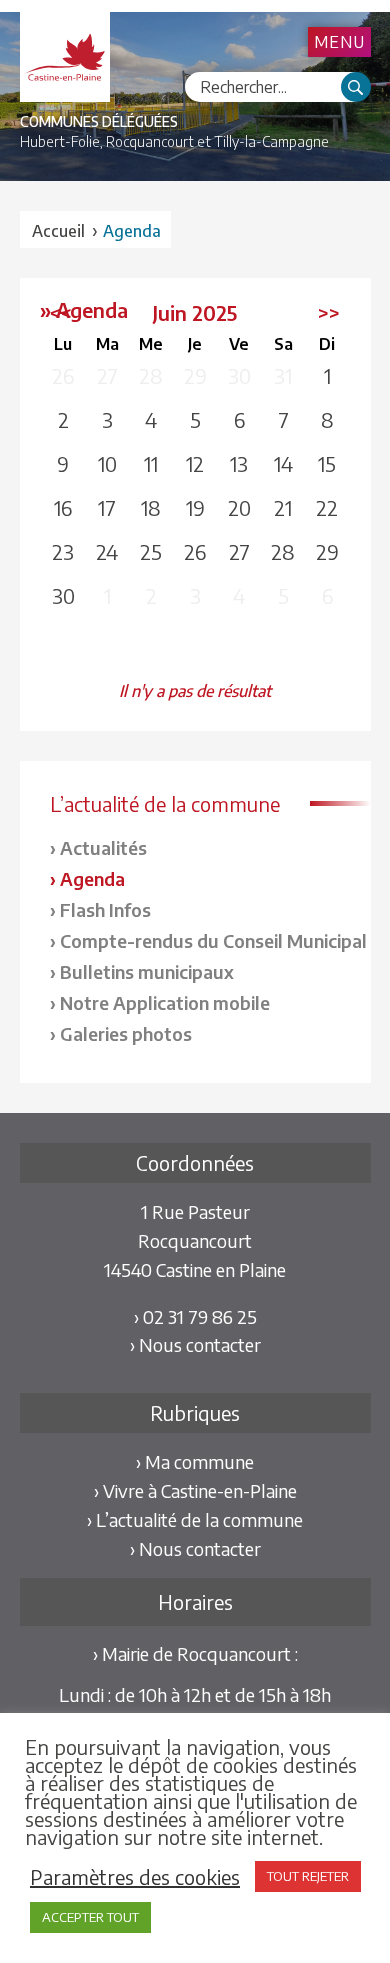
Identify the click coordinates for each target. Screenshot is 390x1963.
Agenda (92, 878)
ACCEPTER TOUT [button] (90, 1917)
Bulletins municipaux (147, 971)
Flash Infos (105, 909)
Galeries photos (126, 1033)
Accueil (58, 231)
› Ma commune (195, 1461)
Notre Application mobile (165, 1002)
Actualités (103, 847)
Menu (339, 42)
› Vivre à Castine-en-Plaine (195, 1490)
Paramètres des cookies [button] (135, 1877)
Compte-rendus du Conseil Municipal (213, 940)
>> (329, 312)
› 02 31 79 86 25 (195, 1316)
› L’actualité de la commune (195, 1519)
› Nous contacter (195, 1344)
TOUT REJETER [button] (308, 1876)
